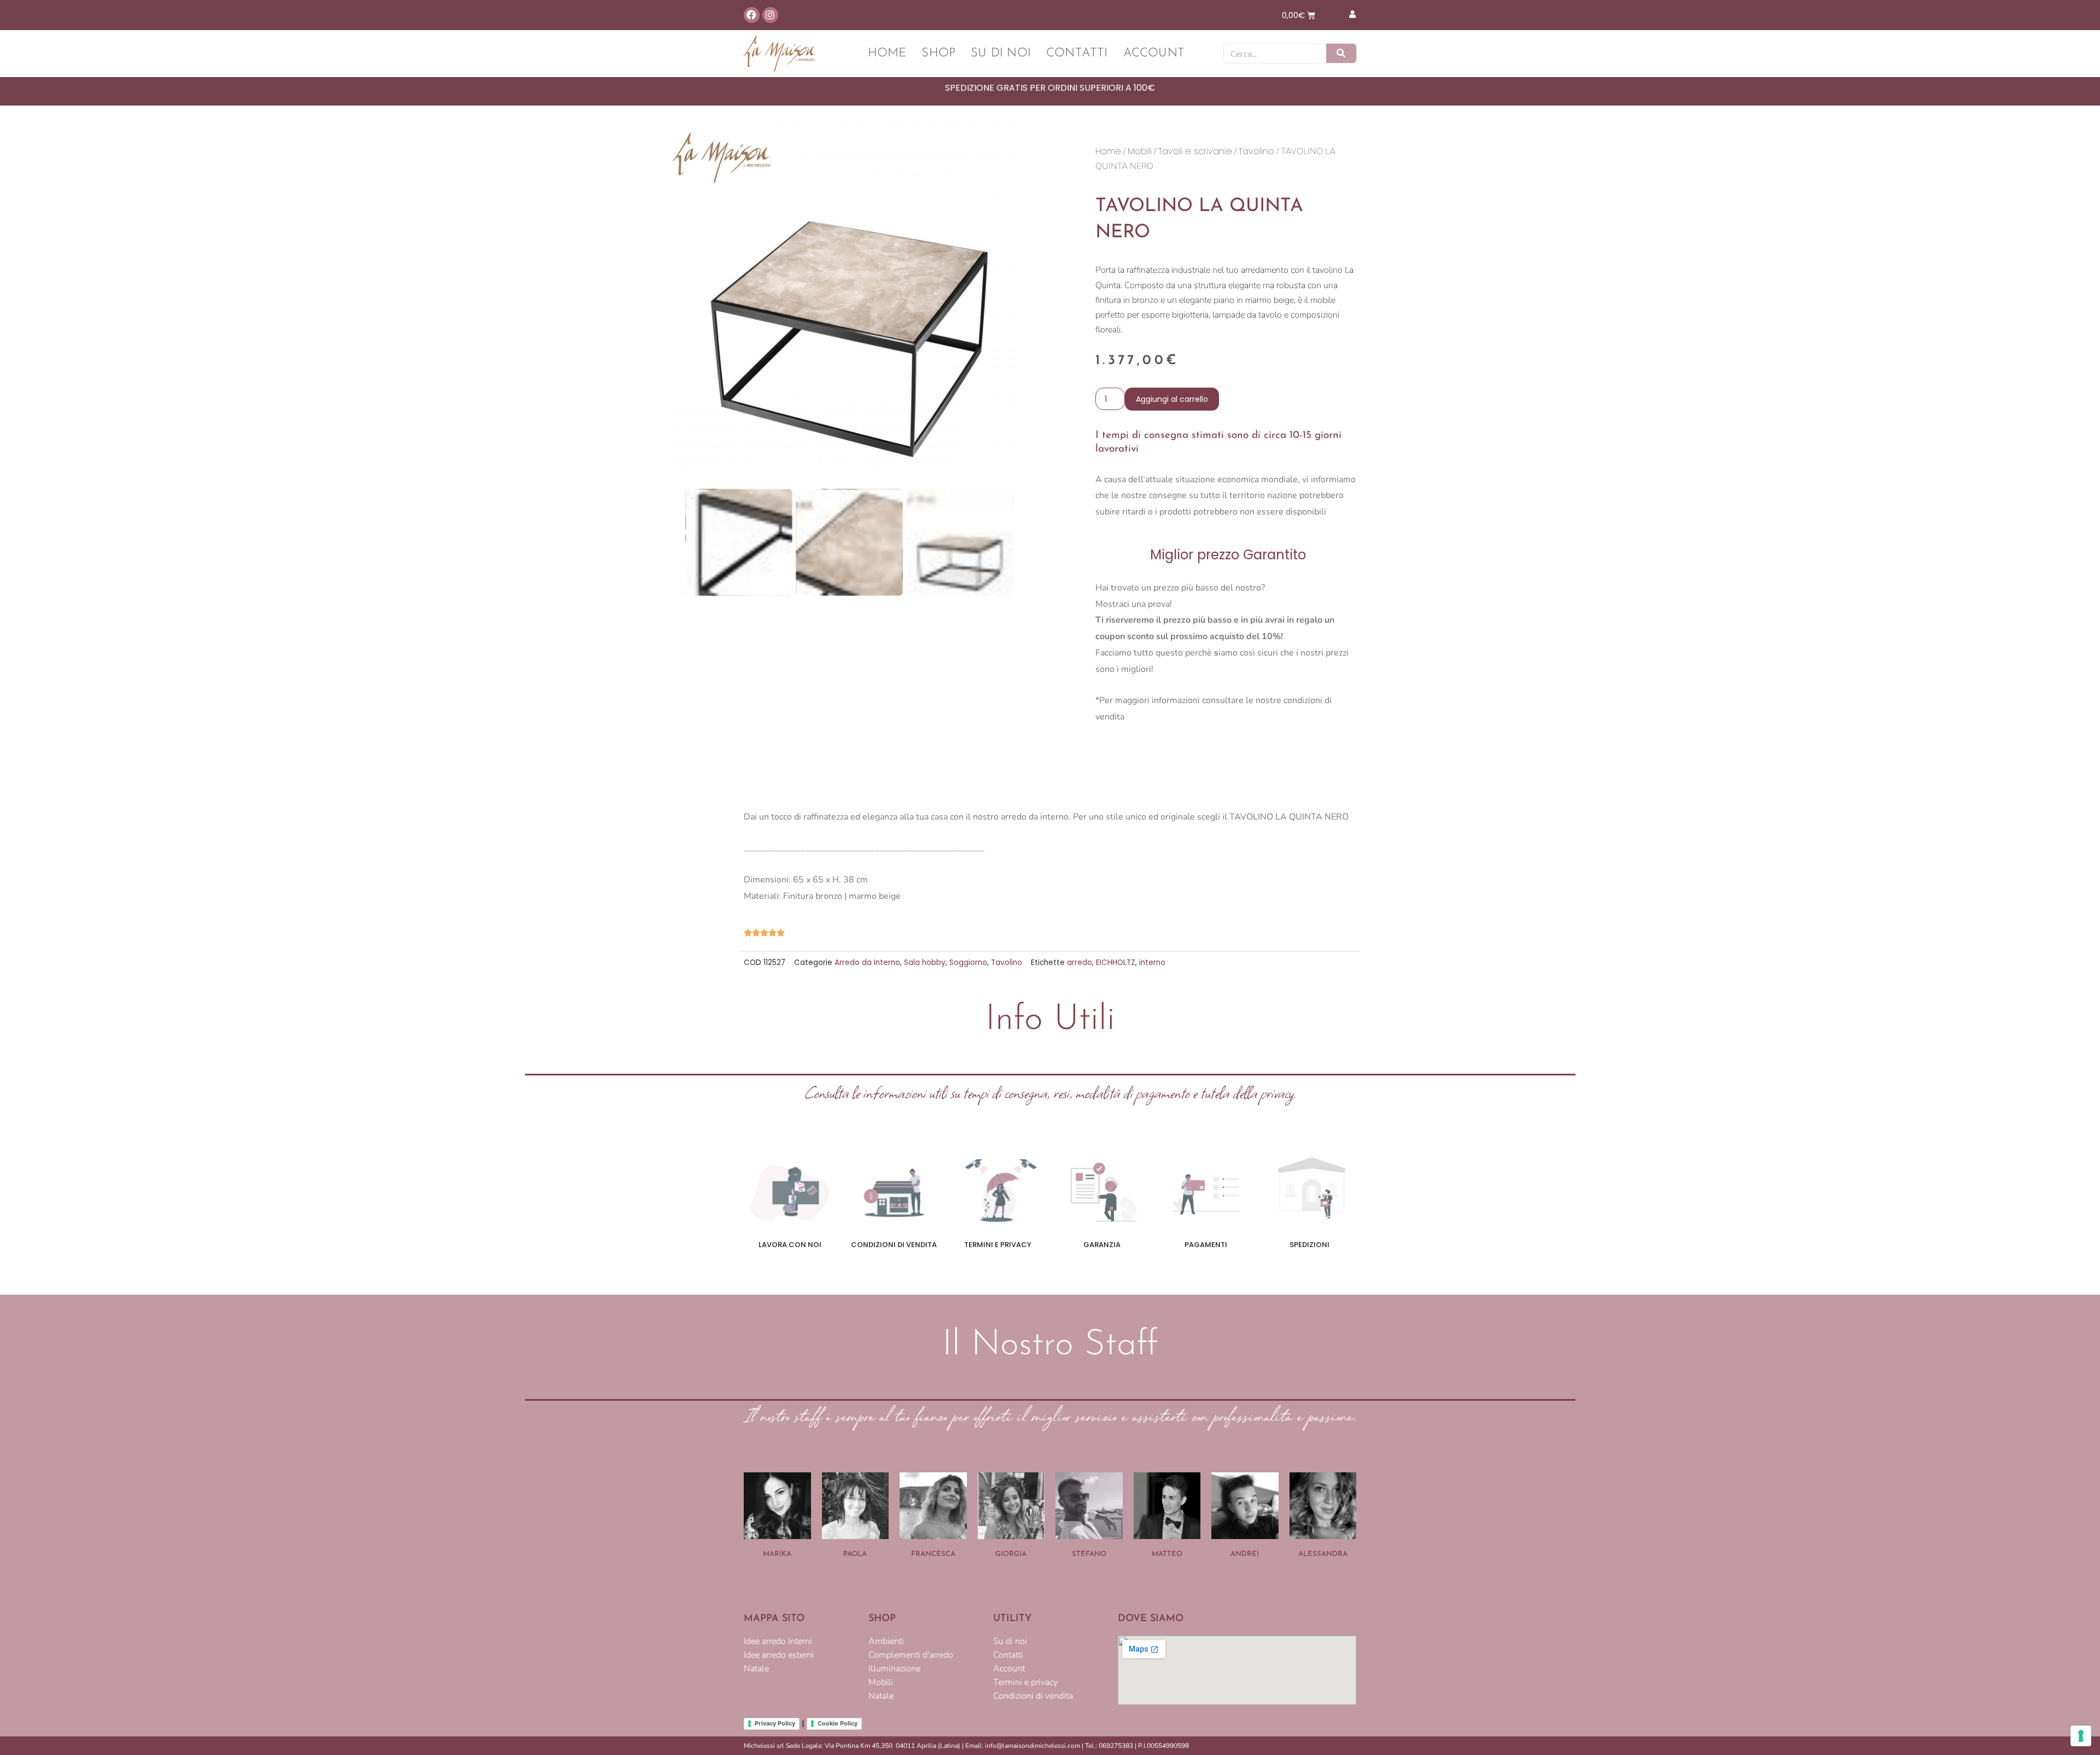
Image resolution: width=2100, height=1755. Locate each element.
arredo (1080, 963)
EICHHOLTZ (1116, 963)
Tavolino (1256, 151)
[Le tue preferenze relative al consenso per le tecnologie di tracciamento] (2081, 1736)
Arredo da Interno (867, 963)
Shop (938, 53)
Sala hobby (925, 963)
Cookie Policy (838, 1723)
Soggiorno (968, 963)
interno (1152, 963)
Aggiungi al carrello (1172, 399)
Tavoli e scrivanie (1195, 151)
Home (887, 53)
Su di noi (1001, 53)
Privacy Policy (775, 1723)
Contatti (1077, 53)
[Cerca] (1341, 53)
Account (1154, 53)
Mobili (1140, 151)
